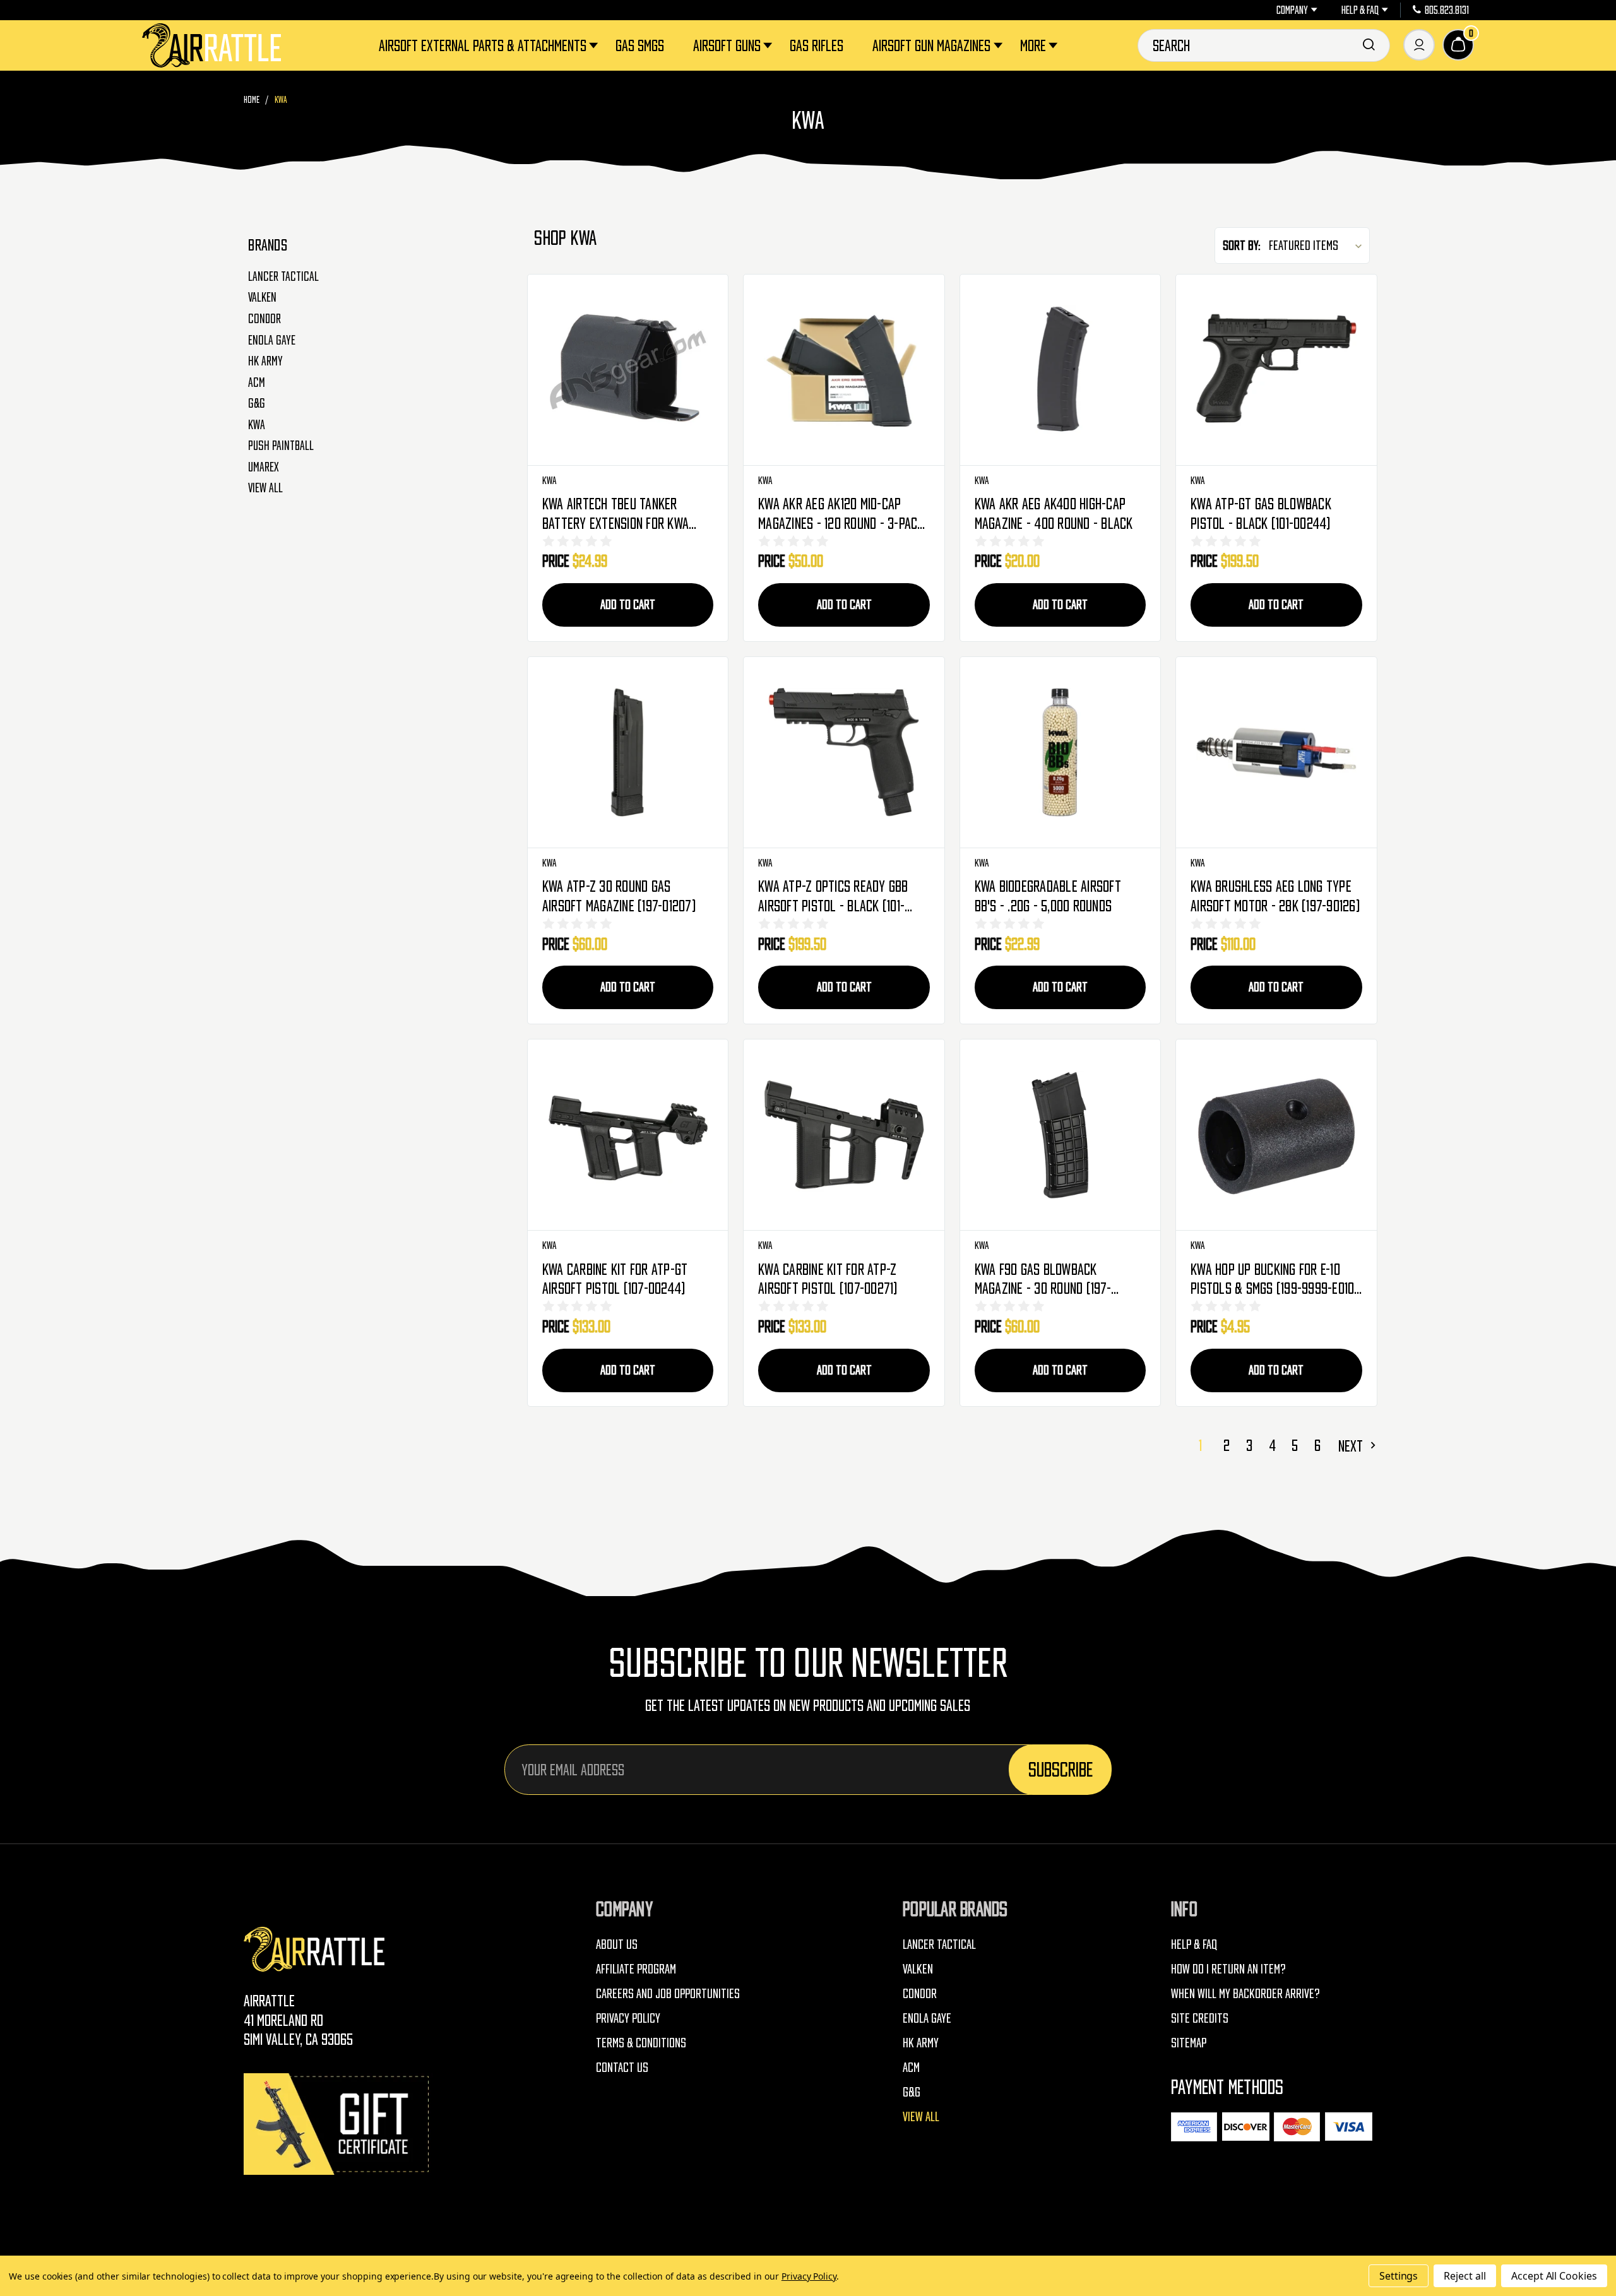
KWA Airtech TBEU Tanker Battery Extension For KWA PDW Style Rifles (615, 514)
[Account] (1419, 45)
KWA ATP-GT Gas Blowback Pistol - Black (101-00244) (1261, 513)
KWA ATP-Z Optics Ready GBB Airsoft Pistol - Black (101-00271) (833, 897)
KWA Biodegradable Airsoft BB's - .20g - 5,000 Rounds (1048, 896)
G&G (257, 403)
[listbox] (1318, 245)
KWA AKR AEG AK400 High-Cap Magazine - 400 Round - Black (1054, 513)
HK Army (265, 361)
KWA (257, 425)
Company (1292, 10)
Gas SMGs (640, 45)
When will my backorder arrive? (1245, 1993)
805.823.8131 (1447, 10)
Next (1352, 1446)
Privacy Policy (628, 2018)
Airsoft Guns (727, 45)
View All (265, 488)
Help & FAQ (1360, 10)
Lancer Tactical (283, 276)
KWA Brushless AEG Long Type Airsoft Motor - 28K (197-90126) (1275, 896)
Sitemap (1189, 2043)
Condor (264, 319)
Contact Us (622, 2067)
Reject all (1465, 2276)
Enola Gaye (272, 340)
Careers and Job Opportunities (668, 1993)
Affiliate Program (636, 1969)
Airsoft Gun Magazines (931, 45)
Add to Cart (628, 604)
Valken (262, 297)
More (1033, 45)
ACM (257, 382)
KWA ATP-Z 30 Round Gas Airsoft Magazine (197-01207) (619, 896)
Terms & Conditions (641, 2043)
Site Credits (1200, 2018)
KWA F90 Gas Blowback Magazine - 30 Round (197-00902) (1043, 1280)
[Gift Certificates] (338, 2124)
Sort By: (1242, 245)
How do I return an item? (1228, 1969)
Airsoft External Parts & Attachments (483, 45)
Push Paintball (281, 446)
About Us (617, 1944)
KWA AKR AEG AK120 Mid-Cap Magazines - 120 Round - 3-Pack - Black (841, 514)
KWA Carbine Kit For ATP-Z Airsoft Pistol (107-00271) (828, 1279)
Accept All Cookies (1554, 2276)
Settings (1399, 2276)
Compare (628, 370)
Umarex (264, 467)
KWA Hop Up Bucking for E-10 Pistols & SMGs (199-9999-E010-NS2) (1275, 1280)
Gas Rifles (817, 45)
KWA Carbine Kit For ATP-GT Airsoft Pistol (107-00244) (615, 1279)
